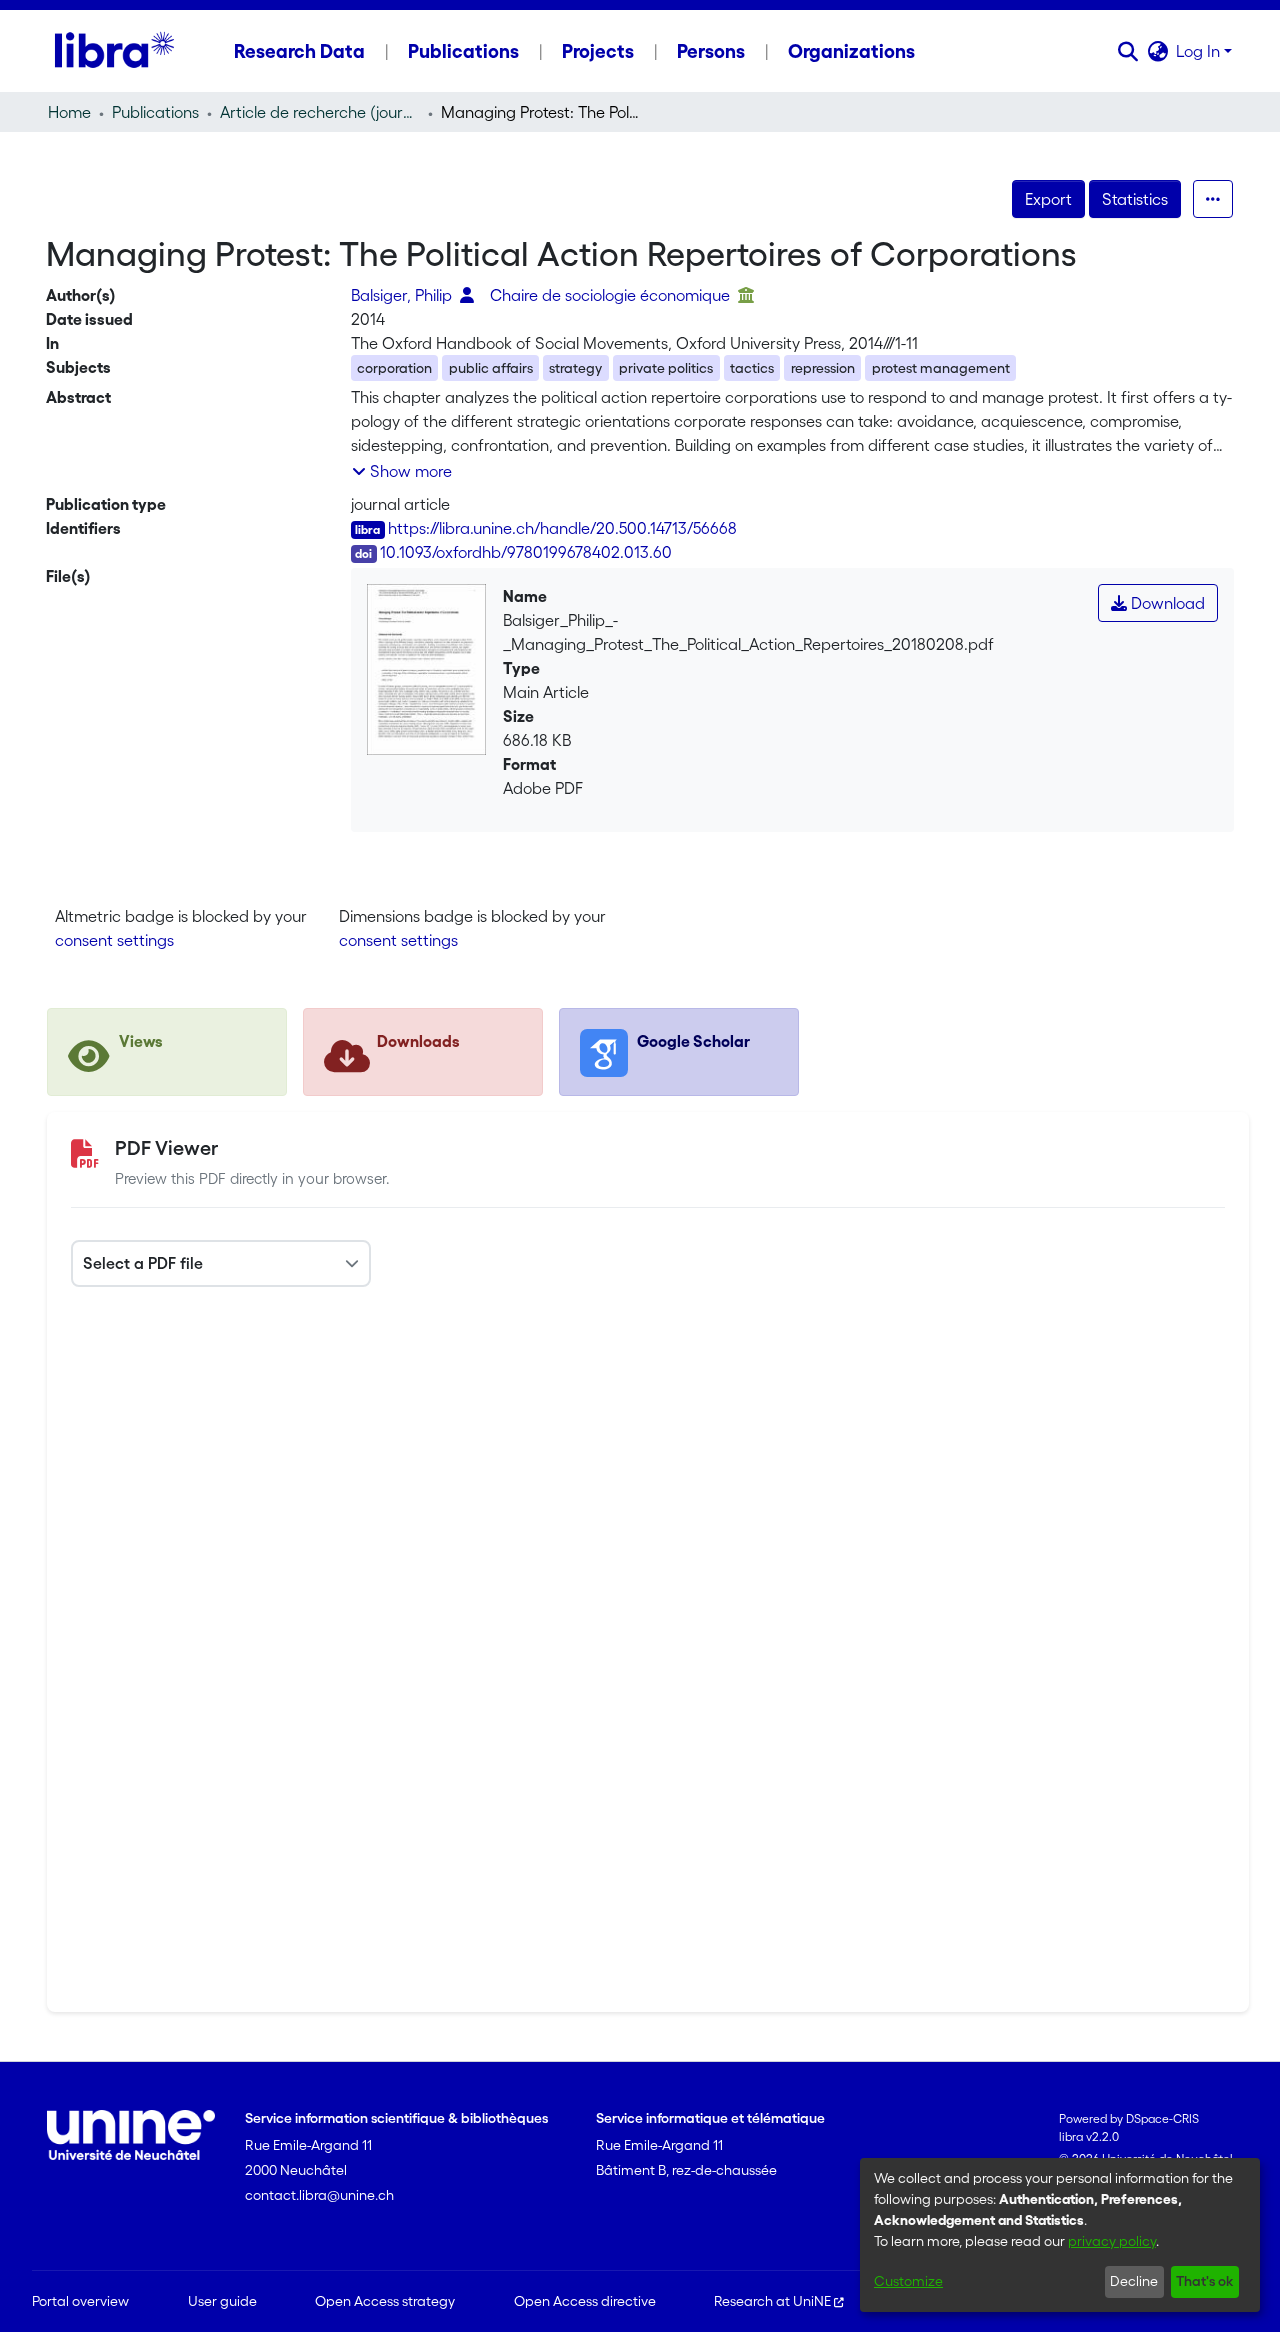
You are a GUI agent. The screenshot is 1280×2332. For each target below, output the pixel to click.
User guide (222, 2301)
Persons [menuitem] (711, 51)
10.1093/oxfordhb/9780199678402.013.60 (526, 552)
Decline (1134, 2281)
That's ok (1204, 2281)
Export (1048, 199)
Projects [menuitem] (598, 51)
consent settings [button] (114, 940)
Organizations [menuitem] (851, 51)
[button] (1127, 51)
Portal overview (80, 2301)
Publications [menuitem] (463, 51)
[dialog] (1060, 2235)
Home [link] (69, 112)
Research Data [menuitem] (299, 51)
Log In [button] (1200, 51)
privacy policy (1112, 2241)
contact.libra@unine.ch (319, 2195)
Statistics (1135, 199)
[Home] (114, 51)
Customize (908, 2281)
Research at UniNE (772, 2301)
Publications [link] (155, 112)
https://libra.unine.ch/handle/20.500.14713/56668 (562, 528)
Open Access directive (585, 2301)
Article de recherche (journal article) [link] (320, 112)
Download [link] (1166, 603)
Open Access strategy (385, 2301)
